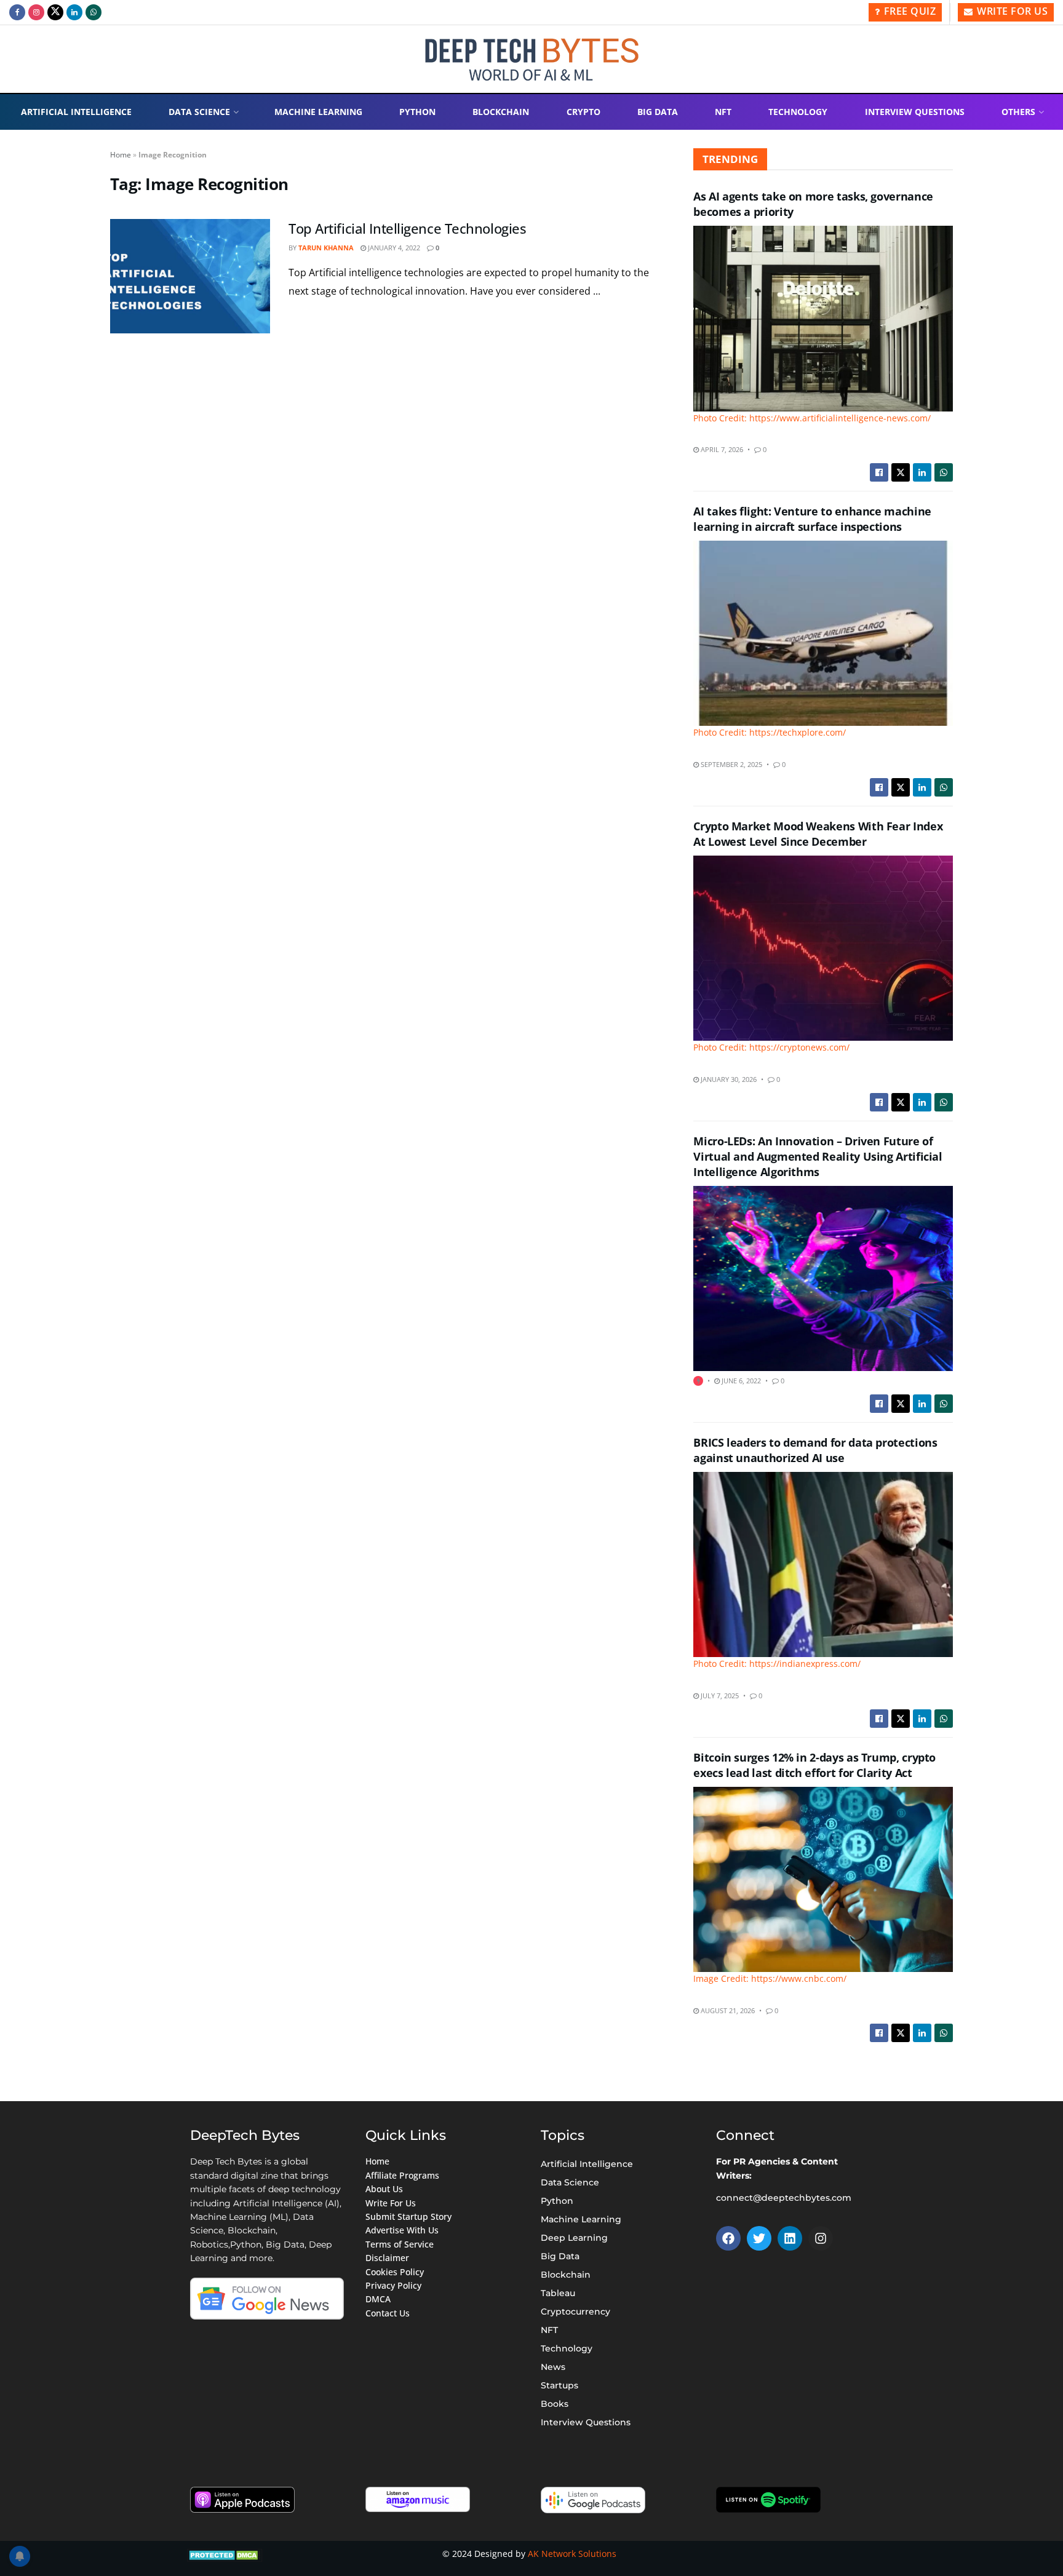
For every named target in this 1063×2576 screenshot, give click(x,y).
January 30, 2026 (728, 1079)
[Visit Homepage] (532, 59)
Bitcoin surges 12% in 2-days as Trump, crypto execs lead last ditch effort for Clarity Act (814, 1765)
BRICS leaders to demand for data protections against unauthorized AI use (815, 1450)
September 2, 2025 (731, 764)
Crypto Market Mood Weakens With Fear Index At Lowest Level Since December (818, 834)
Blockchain (501, 112)
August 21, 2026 (727, 2010)
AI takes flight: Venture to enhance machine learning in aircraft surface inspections (812, 519)
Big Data (658, 112)
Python (417, 112)
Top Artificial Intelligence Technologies (407, 228)
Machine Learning (318, 112)
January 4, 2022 (393, 248)
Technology (798, 112)
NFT (723, 112)
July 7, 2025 (719, 1695)
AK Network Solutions (572, 2554)
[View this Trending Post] (698, 1381)
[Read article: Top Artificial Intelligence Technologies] (190, 276)
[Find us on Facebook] (17, 12)
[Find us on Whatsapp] (94, 12)
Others (1018, 112)
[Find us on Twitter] (55, 12)
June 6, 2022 (740, 1381)
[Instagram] (821, 2238)
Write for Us (1011, 11)
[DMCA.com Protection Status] (225, 2554)
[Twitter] (759, 2238)
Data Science (199, 112)
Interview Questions (915, 112)
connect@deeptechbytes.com (784, 2198)
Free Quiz (908, 11)
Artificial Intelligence (76, 112)
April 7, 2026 (721, 449)
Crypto (583, 112)
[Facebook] (728, 2238)
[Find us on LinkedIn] (74, 12)
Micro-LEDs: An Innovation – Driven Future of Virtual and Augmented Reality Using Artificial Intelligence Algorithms (818, 1156)
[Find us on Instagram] (36, 12)
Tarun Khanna (326, 248)
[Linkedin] (790, 2238)
